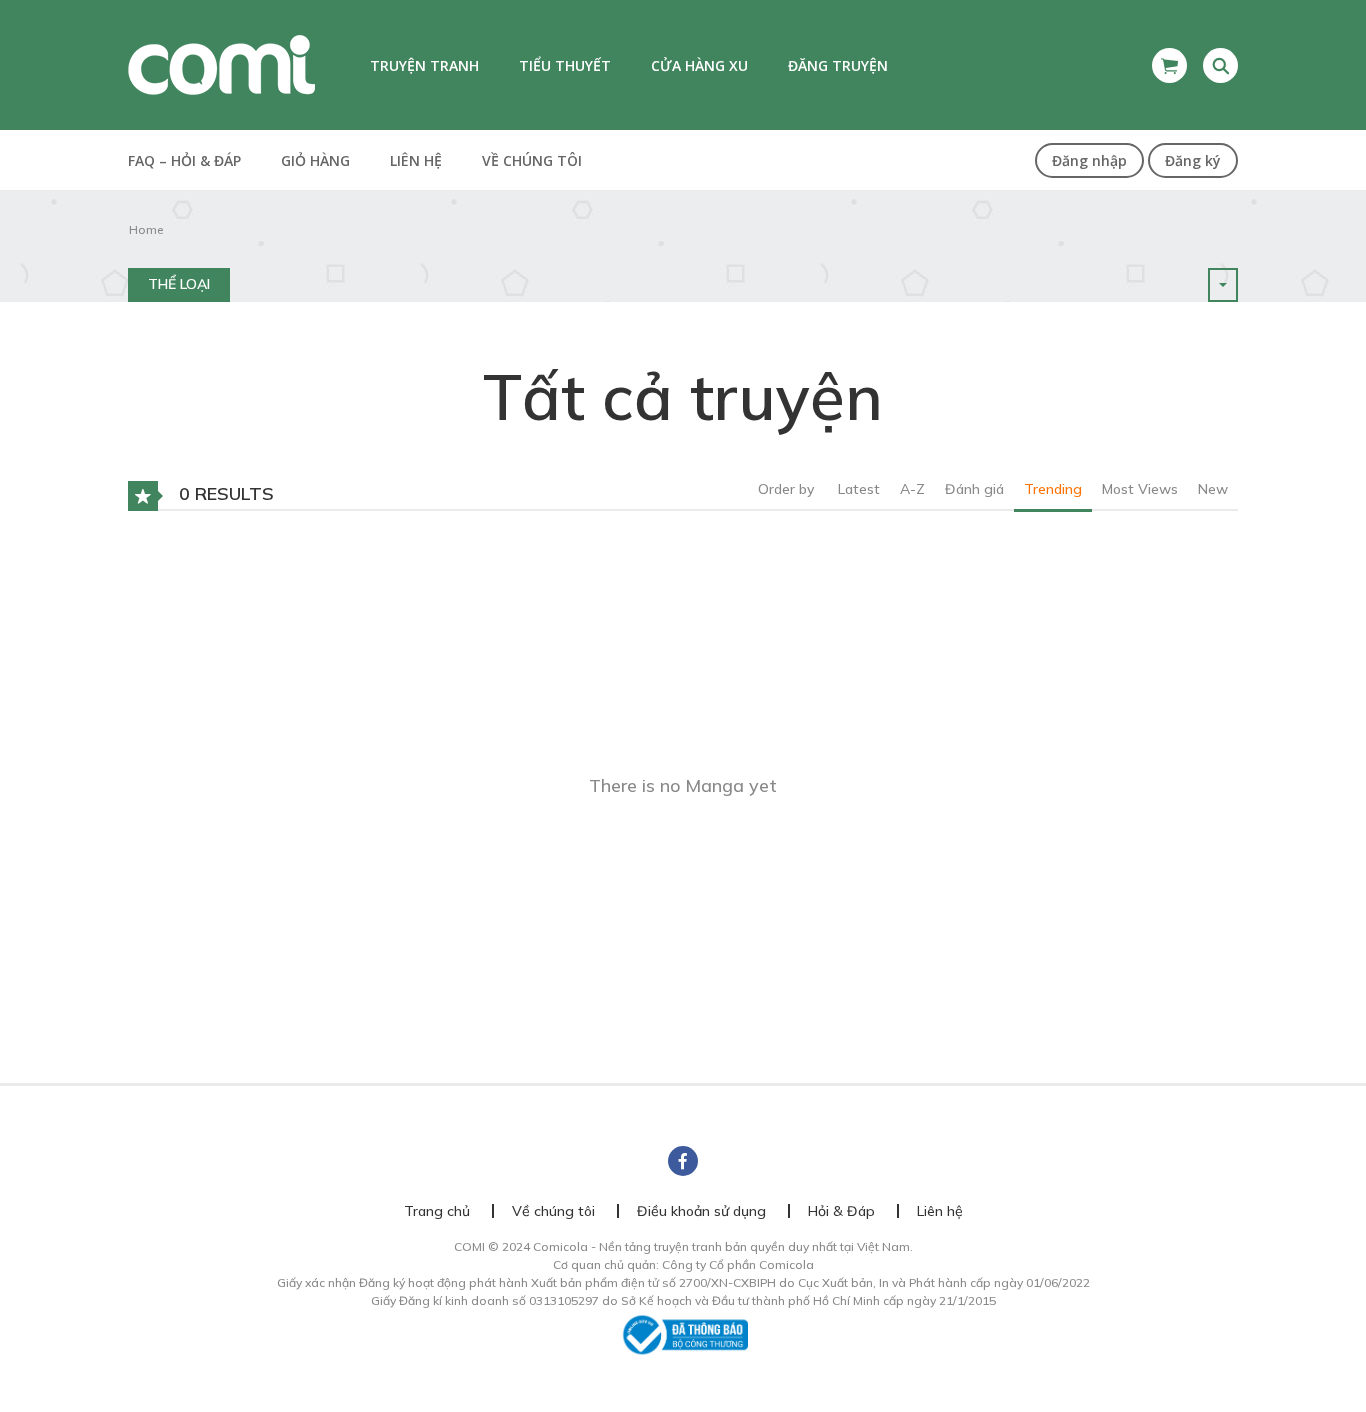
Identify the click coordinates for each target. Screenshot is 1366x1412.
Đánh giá (974, 489)
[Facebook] (683, 1161)
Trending (1053, 489)
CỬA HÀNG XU (699, 65)
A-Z (912, 489)
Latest (859, 489)
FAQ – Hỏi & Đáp (184, 160)
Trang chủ (437, 1211)
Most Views (1140, 489)
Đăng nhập (1089, 160)
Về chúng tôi (532, 160)
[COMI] (221, 64)
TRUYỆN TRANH (424, 65)
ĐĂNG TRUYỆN (838, 65)
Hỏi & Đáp (841, 1211)
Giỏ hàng (315, 160)
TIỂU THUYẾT (565, 65)
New (1213, 489)
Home (146, 229)
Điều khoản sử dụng (701, 1211)
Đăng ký (1193, 160)
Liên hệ (416, 160)
